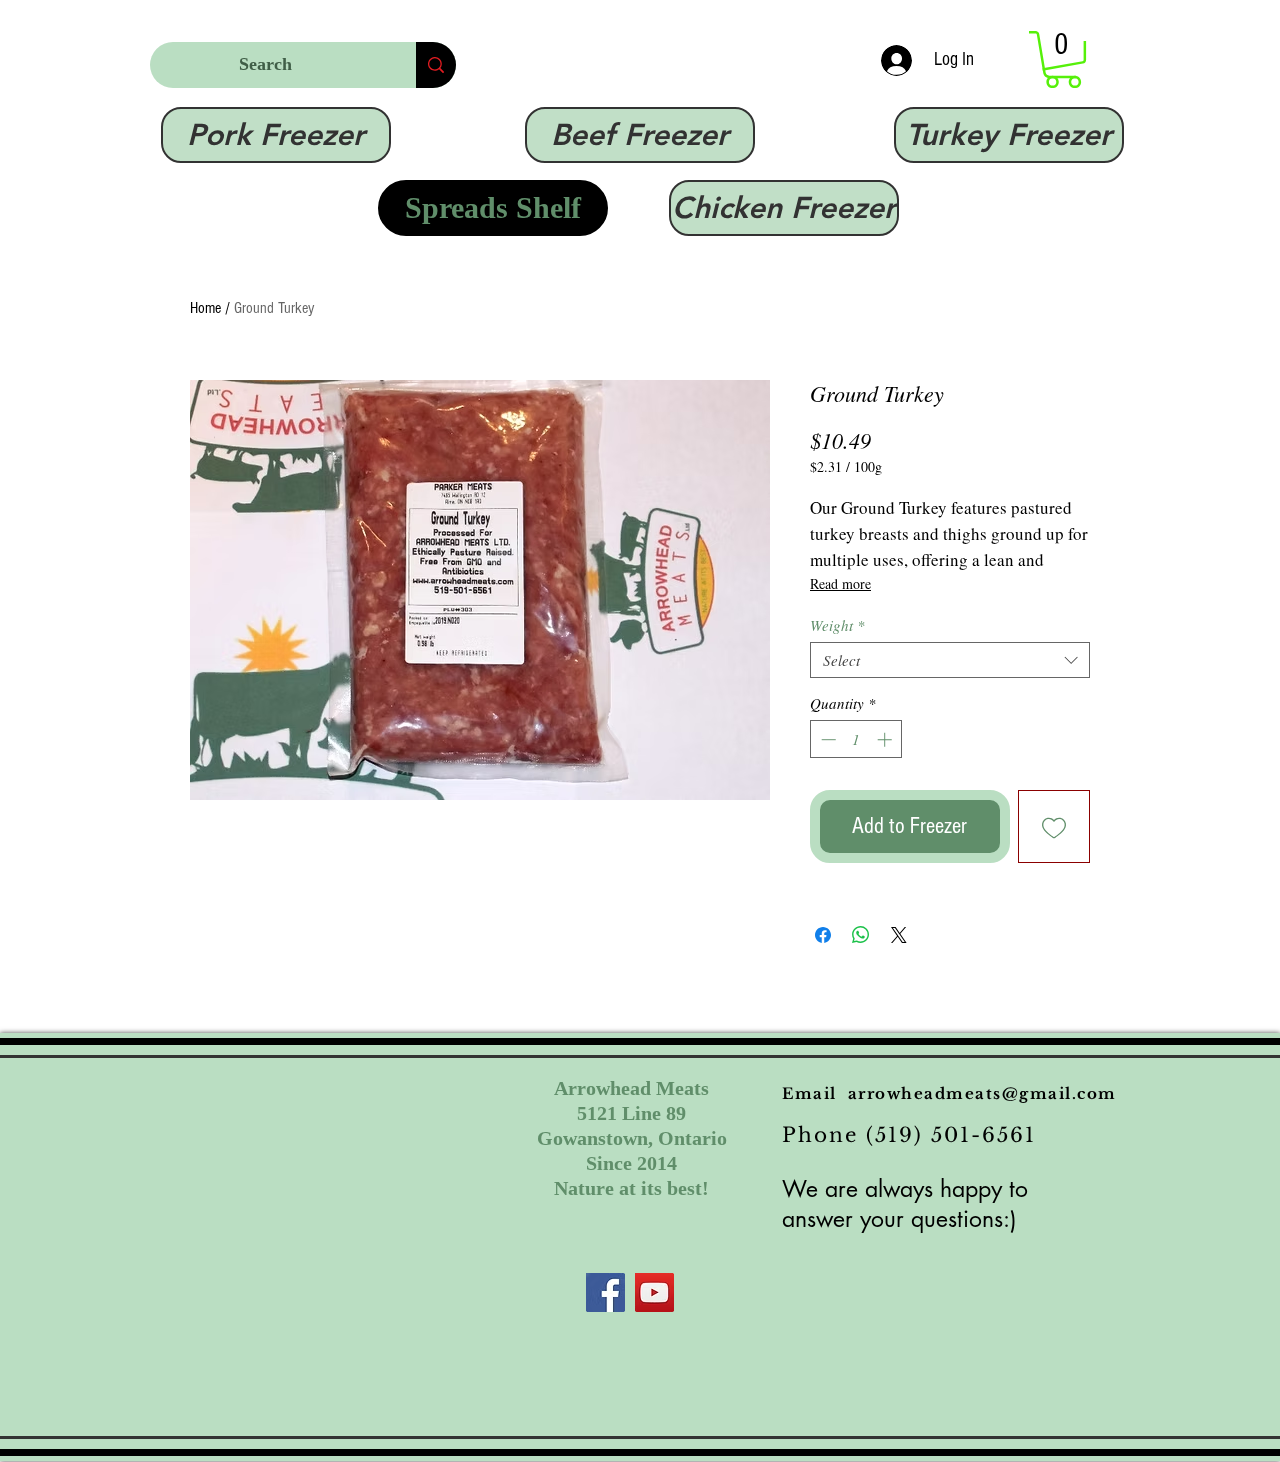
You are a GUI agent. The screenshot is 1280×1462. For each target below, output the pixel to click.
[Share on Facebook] (823, 935)
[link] (1063, 59)
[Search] (436, 65)
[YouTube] (654, 1292)
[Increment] (886, 739)
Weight (837, 625)
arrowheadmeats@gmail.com (982, 1093)
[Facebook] (605, 1292)
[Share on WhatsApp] (861, 935)
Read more (840, 583)
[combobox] (950, 660)
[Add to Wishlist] (1054, 826)
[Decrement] (826, 739)
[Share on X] (899, 935)
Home (205, 308)
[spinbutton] (856, 739)
